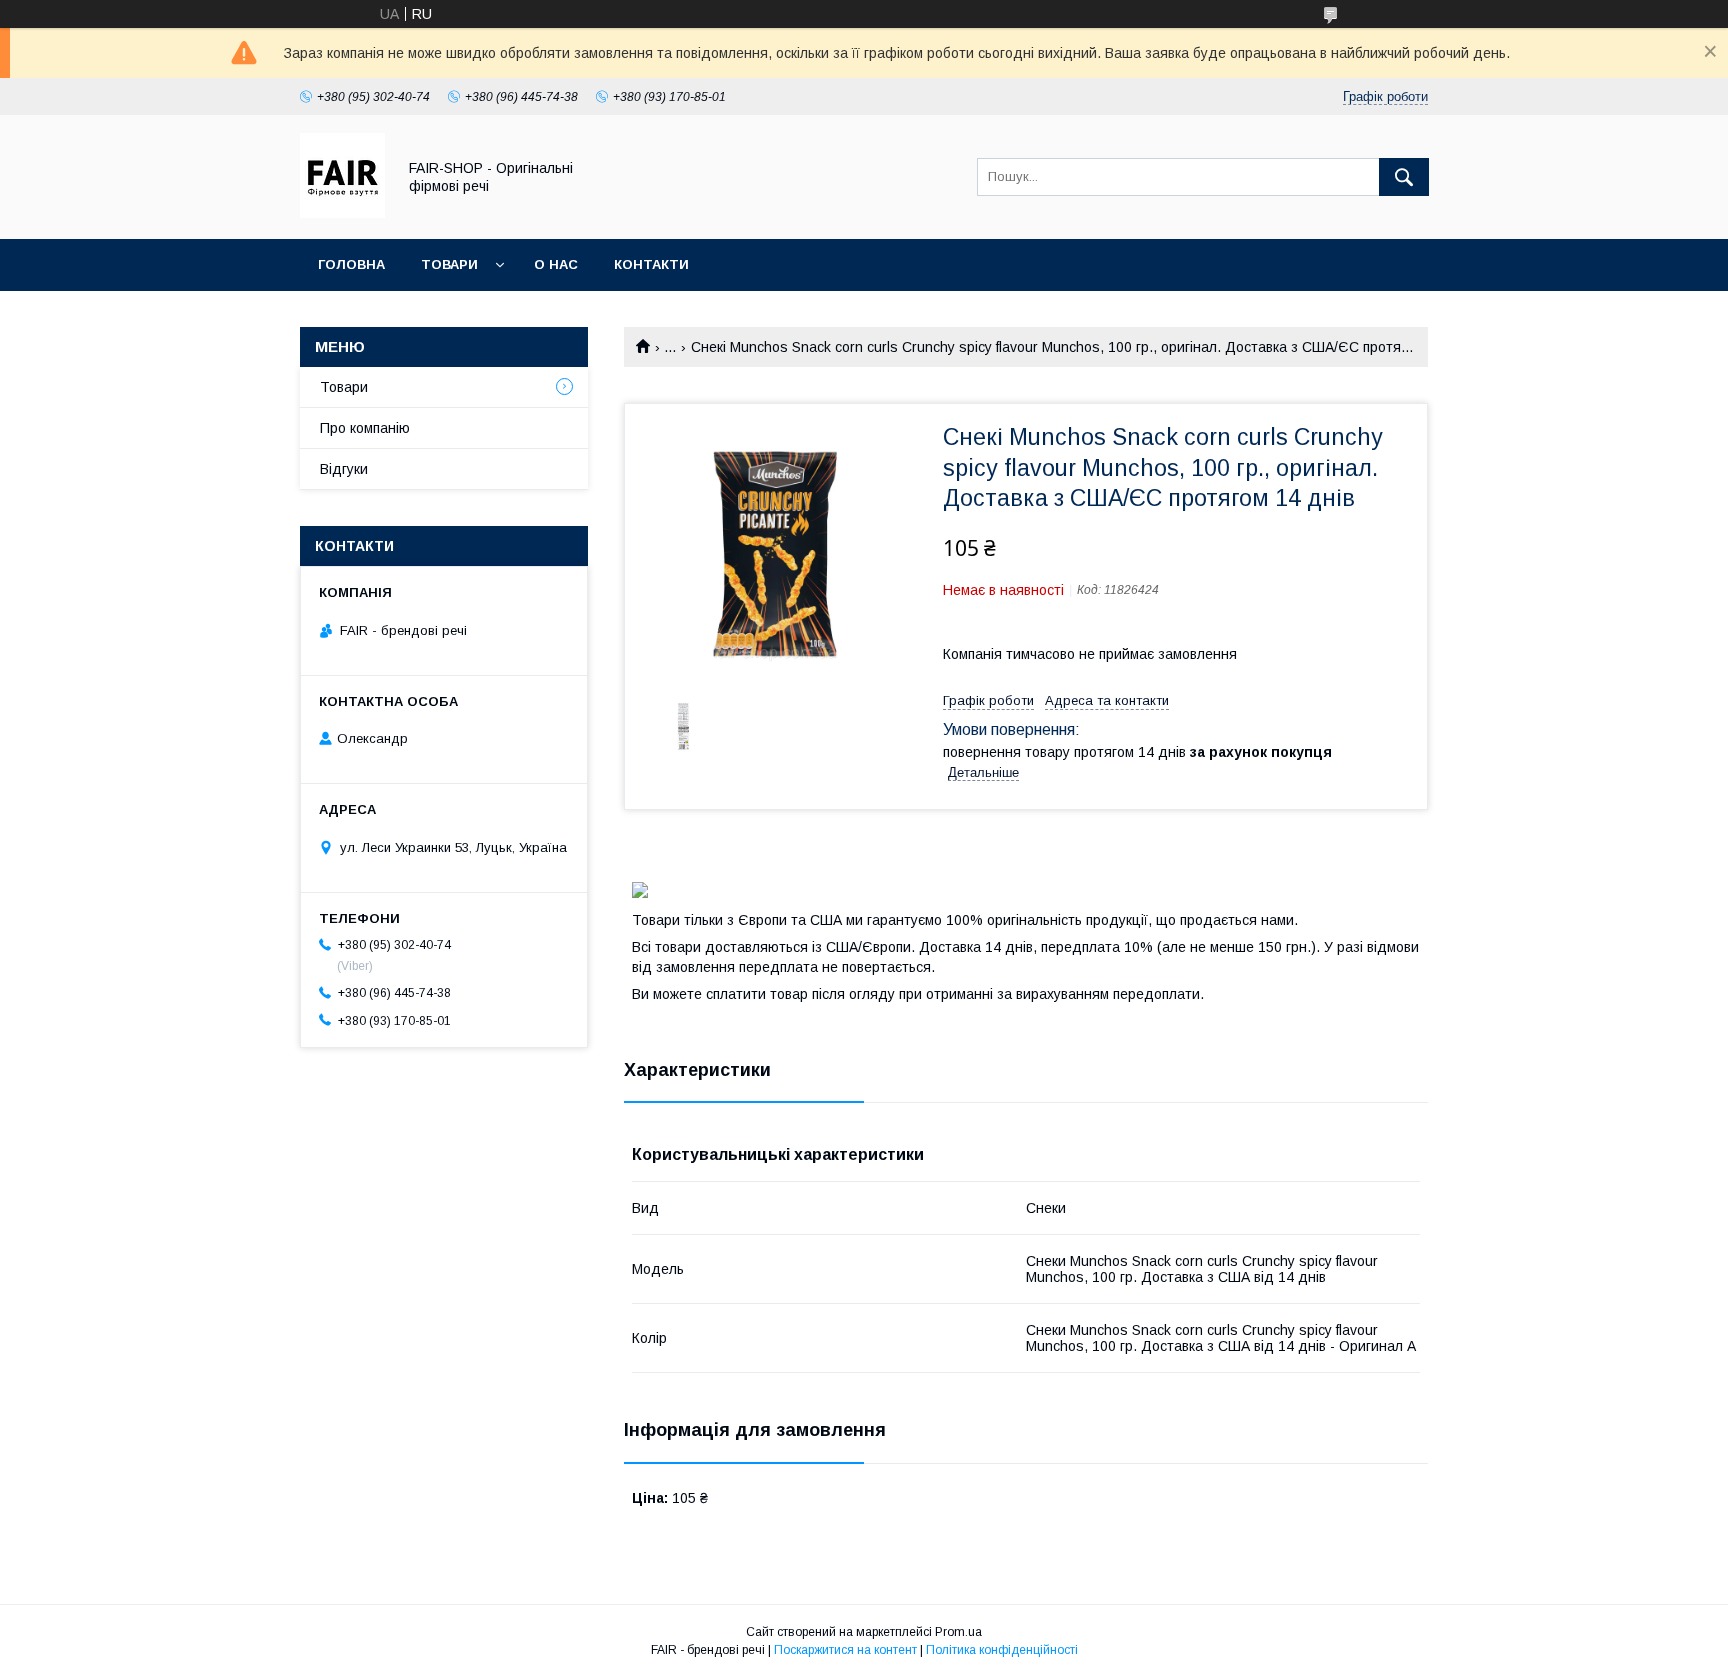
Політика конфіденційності (1002, 1650)
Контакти (651, 264)
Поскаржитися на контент (845, 1650)
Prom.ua (958, 1632)
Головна (351, 264)
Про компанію (365, 428)
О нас (556, 264)
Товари (449, 264)
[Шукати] (1404, 177)
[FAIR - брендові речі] (342, 213)
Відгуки (344, 469)
